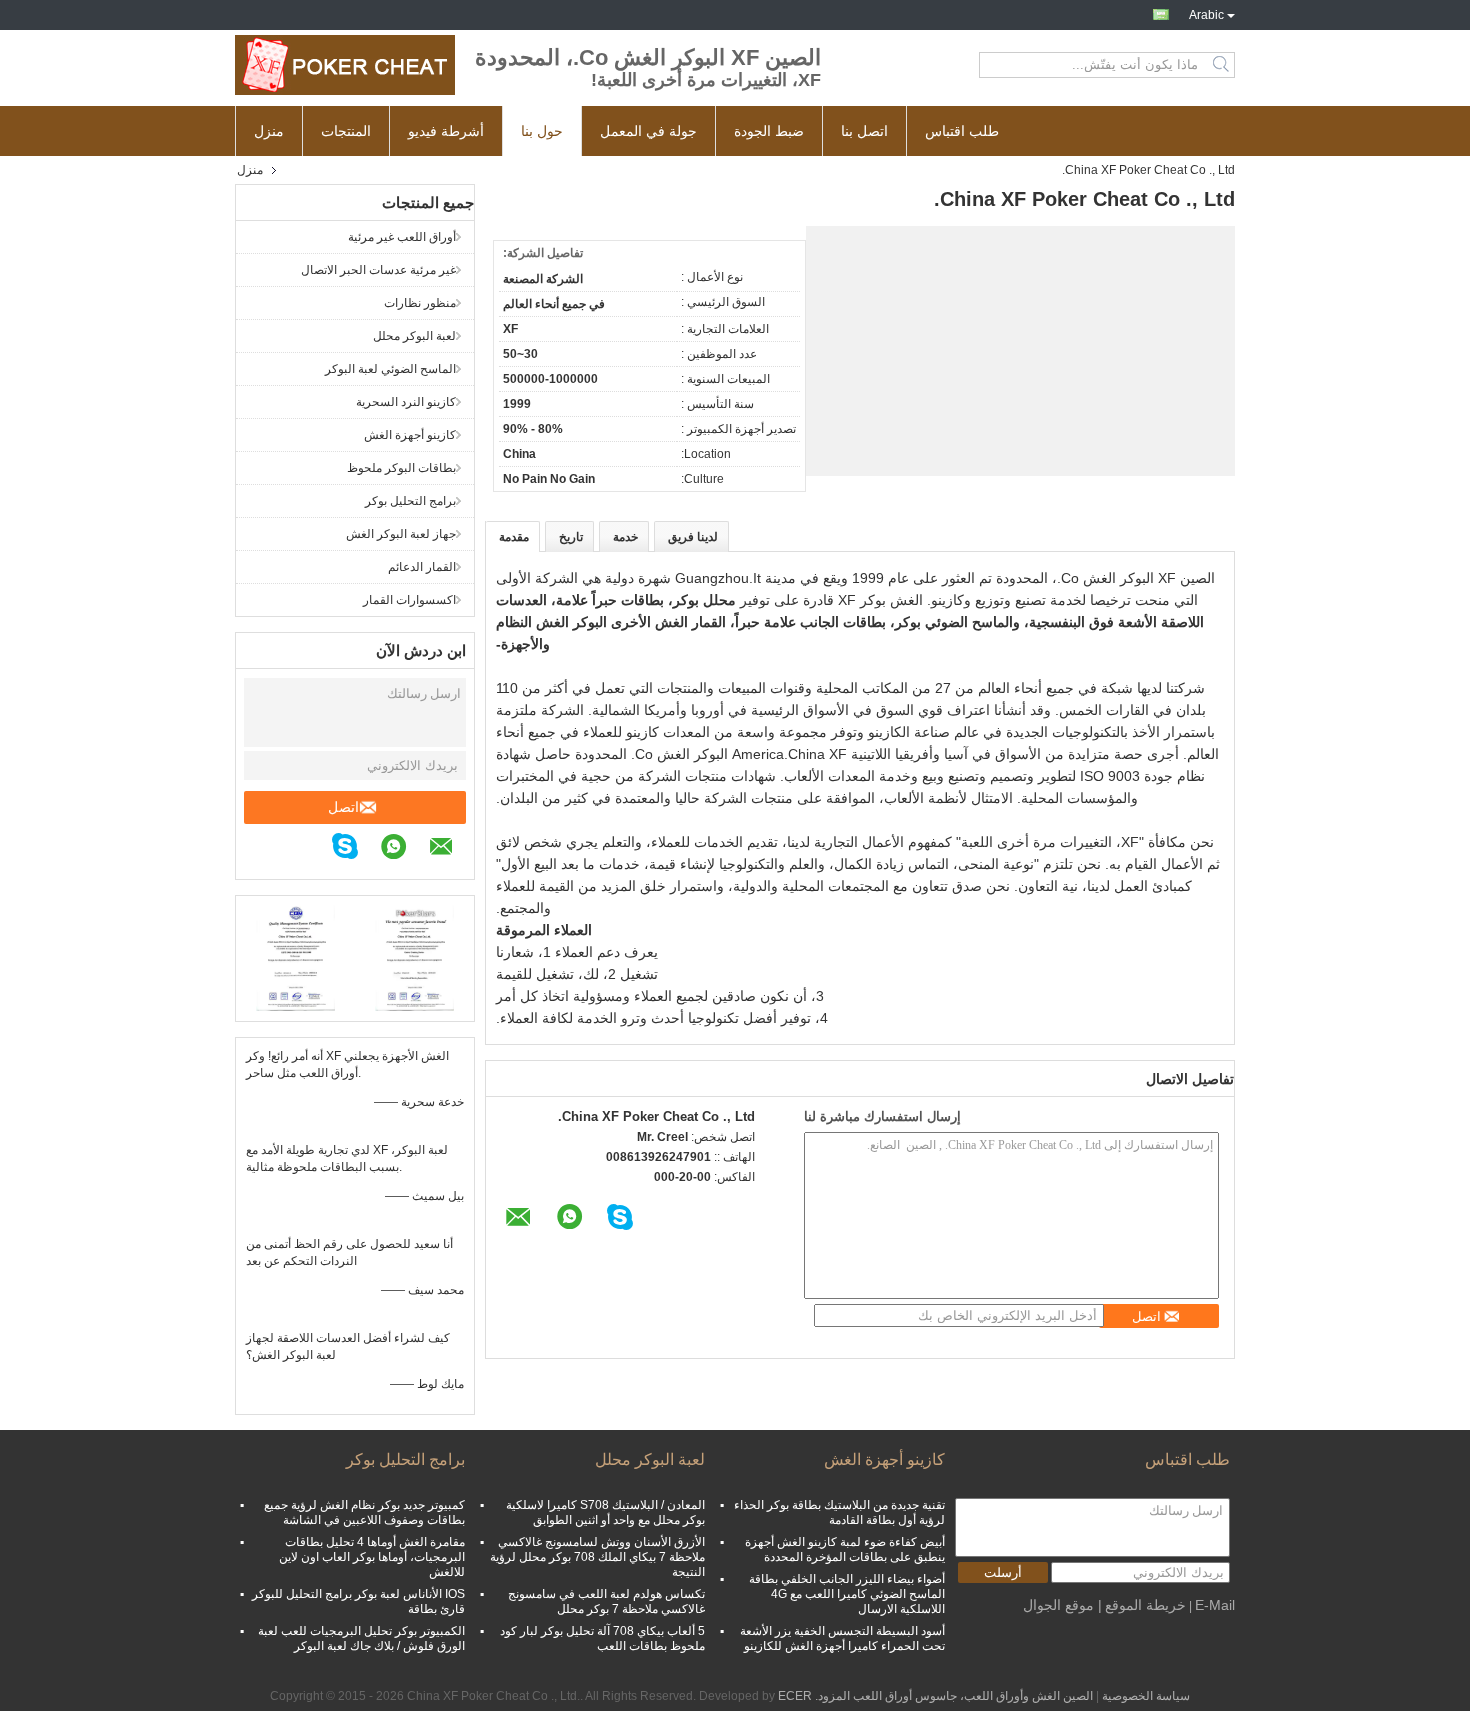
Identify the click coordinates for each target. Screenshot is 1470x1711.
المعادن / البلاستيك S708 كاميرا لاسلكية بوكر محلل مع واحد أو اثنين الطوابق (605, 1512)
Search (1222, 65)
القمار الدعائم (422, 567)
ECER (795, 1696)
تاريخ (571, 537)
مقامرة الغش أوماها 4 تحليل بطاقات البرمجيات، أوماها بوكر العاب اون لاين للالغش (372, 1557)
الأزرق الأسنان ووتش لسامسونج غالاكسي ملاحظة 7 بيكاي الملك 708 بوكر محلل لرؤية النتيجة (597, 1557)
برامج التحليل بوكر (410, 501)
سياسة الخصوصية (1146, 1696)
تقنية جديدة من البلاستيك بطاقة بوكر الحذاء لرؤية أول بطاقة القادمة (839, 1512)
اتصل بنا (864, 131)
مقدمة (514, 537)
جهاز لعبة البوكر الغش (401, 534)
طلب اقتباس (962, 131)
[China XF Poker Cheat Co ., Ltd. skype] (355, 849)
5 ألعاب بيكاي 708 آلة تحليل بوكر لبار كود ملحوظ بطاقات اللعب (602, 1638)
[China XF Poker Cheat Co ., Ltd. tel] (319, 849)
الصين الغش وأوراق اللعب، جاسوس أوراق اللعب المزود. (952, 1696)
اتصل (343, 807)
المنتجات (346, 131)
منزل (269, 131)
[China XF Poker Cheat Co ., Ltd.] (345, 65)
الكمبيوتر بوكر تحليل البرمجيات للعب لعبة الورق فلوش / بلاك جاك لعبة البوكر (361, 1638)
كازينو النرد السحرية (406, 402)
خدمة (625, 537)
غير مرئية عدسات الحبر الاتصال (378, 270)
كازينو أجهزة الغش (410, 435)
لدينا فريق (693, 537)
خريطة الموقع (1145, 1605)
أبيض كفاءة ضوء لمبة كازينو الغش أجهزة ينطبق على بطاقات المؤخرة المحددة (845, 1549)
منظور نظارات (420, 303)
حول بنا (542, 131)
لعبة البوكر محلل (414, 336)
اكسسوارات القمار (409, 600)
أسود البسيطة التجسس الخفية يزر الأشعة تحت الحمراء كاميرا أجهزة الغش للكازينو (842, 1638)
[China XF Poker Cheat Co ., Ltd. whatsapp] (403, 849)
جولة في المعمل (648, 131)
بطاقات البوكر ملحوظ (401, 468)
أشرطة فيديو (446, 131)
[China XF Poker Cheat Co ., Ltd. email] (451, 849)
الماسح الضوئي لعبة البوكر (390, 369)
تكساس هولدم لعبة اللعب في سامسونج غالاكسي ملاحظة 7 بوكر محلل (606, 1601)
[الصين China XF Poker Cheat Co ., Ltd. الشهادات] (295, 956)
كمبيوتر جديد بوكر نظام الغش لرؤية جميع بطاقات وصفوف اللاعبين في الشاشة (364, 1512)
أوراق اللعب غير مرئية (402, 237)
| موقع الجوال (1062, 1605)
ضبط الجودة (769, 131)
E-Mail (1215, 1605)
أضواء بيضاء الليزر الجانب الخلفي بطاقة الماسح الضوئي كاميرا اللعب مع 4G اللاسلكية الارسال (847, 1594)
